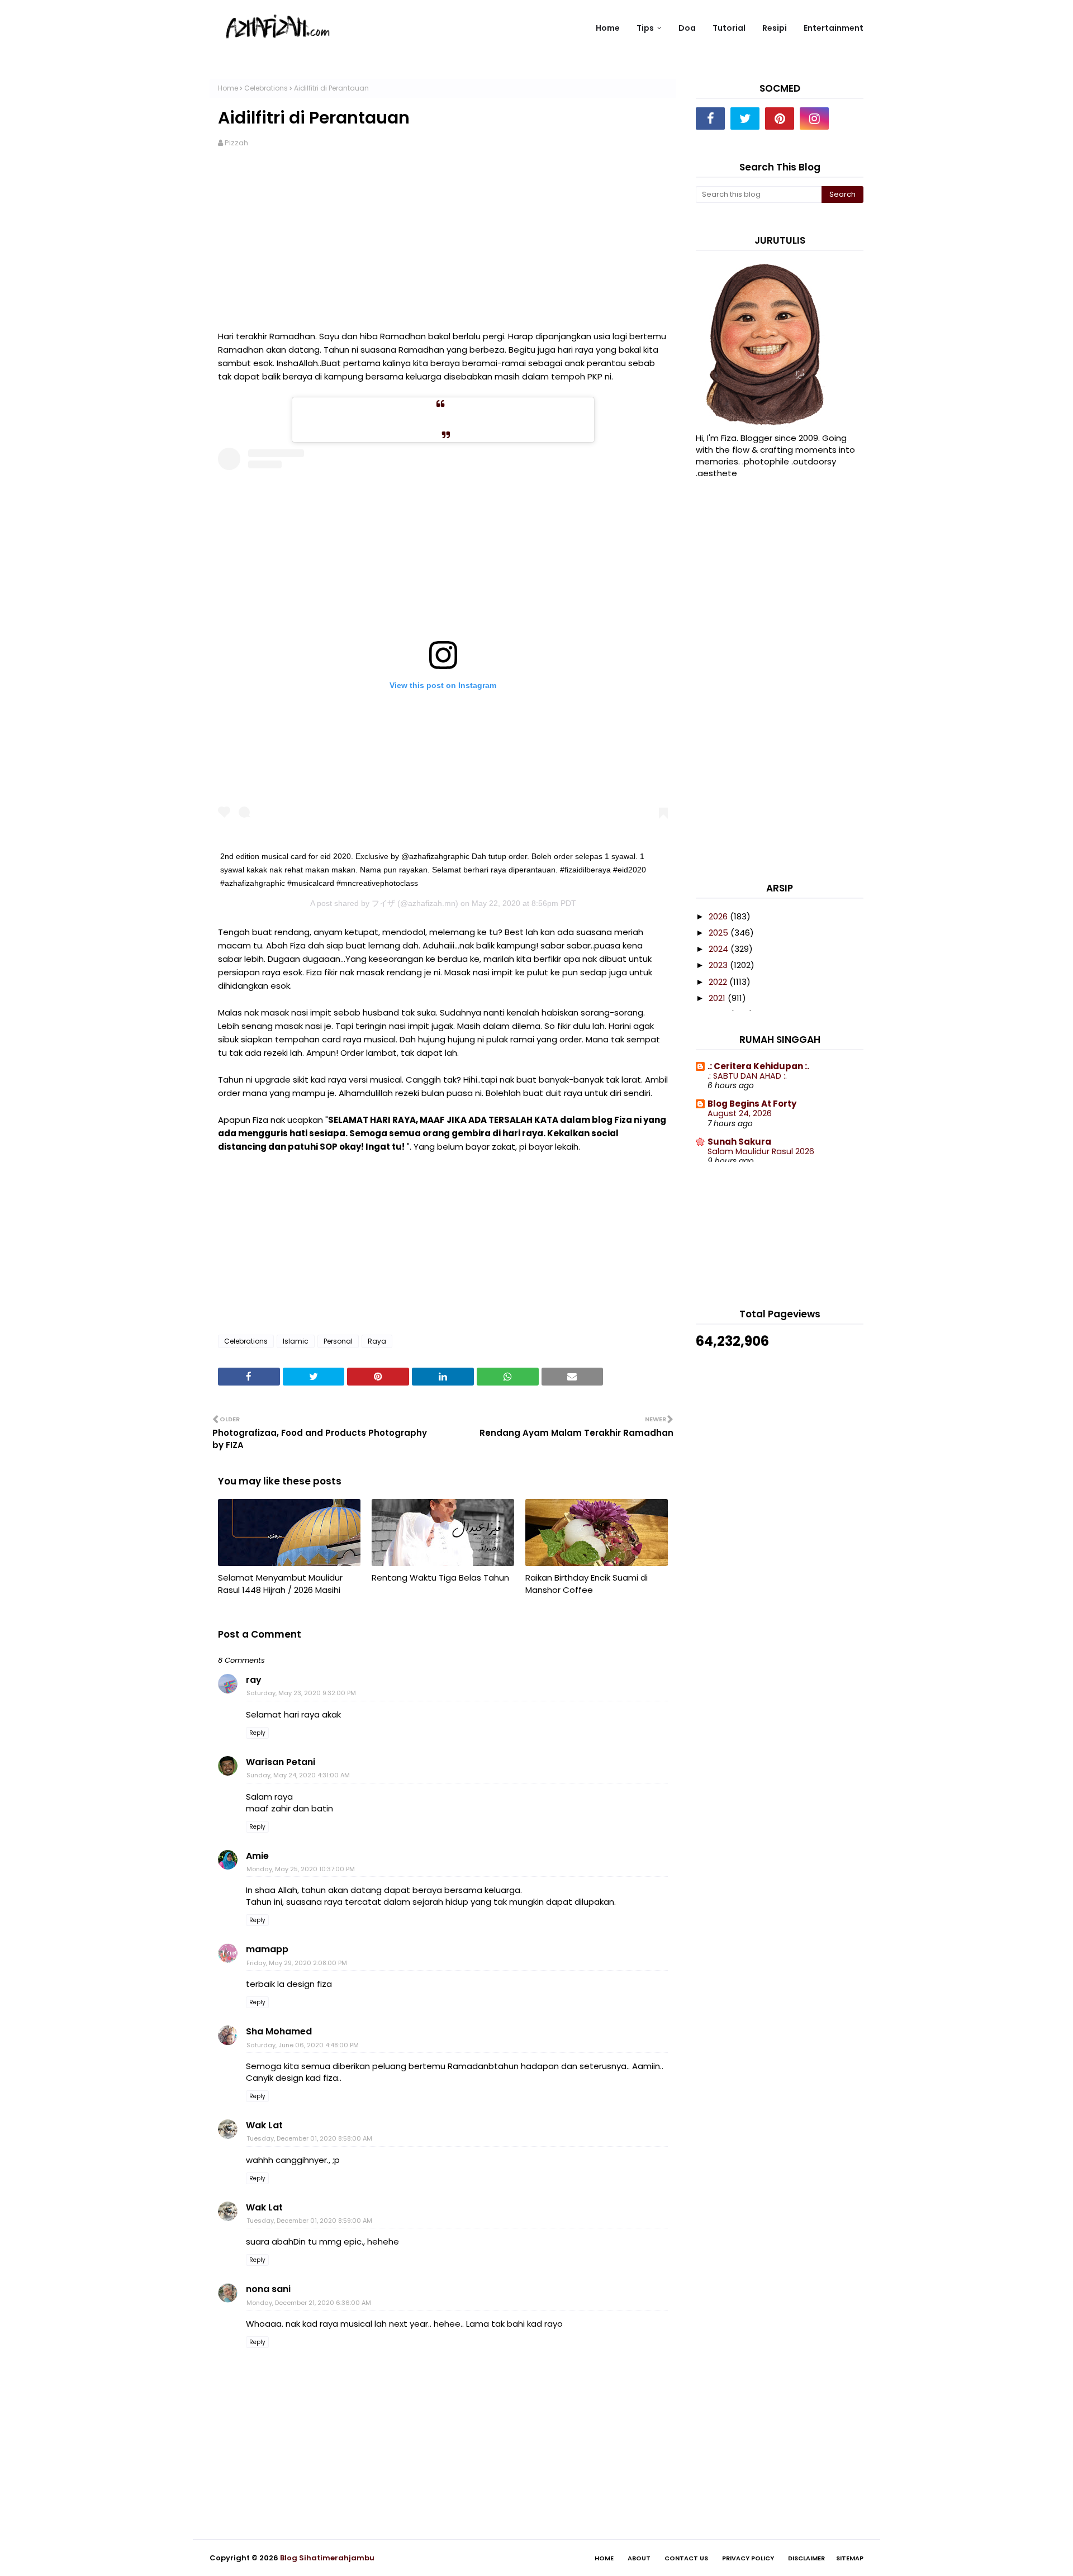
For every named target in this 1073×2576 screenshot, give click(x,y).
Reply (257, 1733)
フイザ (383, 903)
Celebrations (266, 88)
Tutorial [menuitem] (729, 28)
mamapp (267, 1949)
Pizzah (236, 143)
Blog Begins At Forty (752, 1104)
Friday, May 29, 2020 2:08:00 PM (297, 1963)
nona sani (268, 2289)
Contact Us (686, 2558)
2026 (719, 916)
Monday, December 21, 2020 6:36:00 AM (309, 2303)
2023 (719, 965)
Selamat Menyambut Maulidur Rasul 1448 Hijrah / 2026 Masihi (280, 1584)
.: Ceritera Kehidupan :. (758, 1066)
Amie (257, 1856)
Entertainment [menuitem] (834, 28)
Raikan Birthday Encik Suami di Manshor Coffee (587, 1584)
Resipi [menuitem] (775, 28)
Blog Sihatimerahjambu (327, 2558)
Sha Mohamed (279, 2031)
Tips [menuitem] (645, 28)
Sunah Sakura (739, 1142)
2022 (719, 982)
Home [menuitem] (608, 28)
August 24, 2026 (740, 1113)
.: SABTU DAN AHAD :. (747, 1076)
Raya (377, 1341)
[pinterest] (780, 118)
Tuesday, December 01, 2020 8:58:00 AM (309, 2138)
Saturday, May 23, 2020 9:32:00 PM (301, 1693)
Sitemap (850, 2558)
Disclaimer (806, 2558)
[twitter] (745, 118)
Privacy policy (748, 2558)
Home (228, 88)
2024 (720, 949)
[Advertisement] (443, 246)
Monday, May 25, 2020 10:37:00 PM (301, 1869)
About (639, 2558)
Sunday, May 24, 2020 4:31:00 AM (298, 1775)
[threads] (849, 118)
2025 (720, 933)
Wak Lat (264, 2125)
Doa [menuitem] (687, 28)
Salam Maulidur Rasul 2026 (761, 1151)
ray (254, 1680)
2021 (718, 998)
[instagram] (814, 118)
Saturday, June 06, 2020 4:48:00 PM (303, 2045)
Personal (338, 1341)
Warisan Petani (281, 1762)
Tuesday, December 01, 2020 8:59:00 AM (309, 2221)
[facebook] (710, 118)
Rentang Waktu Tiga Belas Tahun (440, 1578)
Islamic (296, 1341)
